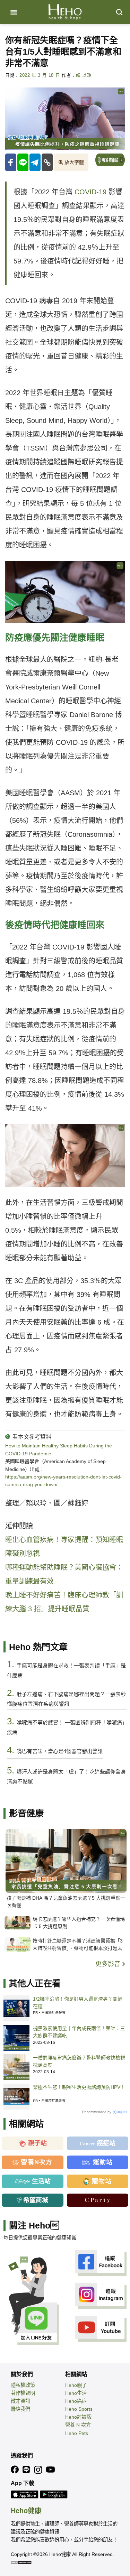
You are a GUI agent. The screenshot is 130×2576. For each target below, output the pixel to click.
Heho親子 (76, 2385)
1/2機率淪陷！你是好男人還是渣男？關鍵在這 (78, 2003)
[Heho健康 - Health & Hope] (65, 12)
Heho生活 (76, 2393)
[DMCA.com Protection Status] (21, 2562)
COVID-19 (90, 192)
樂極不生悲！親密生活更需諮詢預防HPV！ (79, 2087)
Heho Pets (77, 2433)
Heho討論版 (78, 2417)
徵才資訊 (20, 2401)
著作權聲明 (23, 2393)
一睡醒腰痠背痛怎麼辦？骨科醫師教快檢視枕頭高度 (79, 2061)
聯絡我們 (20, 2409)
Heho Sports (79, 2409)
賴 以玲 (84, 75)
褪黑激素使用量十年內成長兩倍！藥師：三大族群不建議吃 (79, 2032)
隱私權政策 (23, 2385)
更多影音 (109, 1964)
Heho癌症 (76, 2401)
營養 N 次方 (78, 2425)
